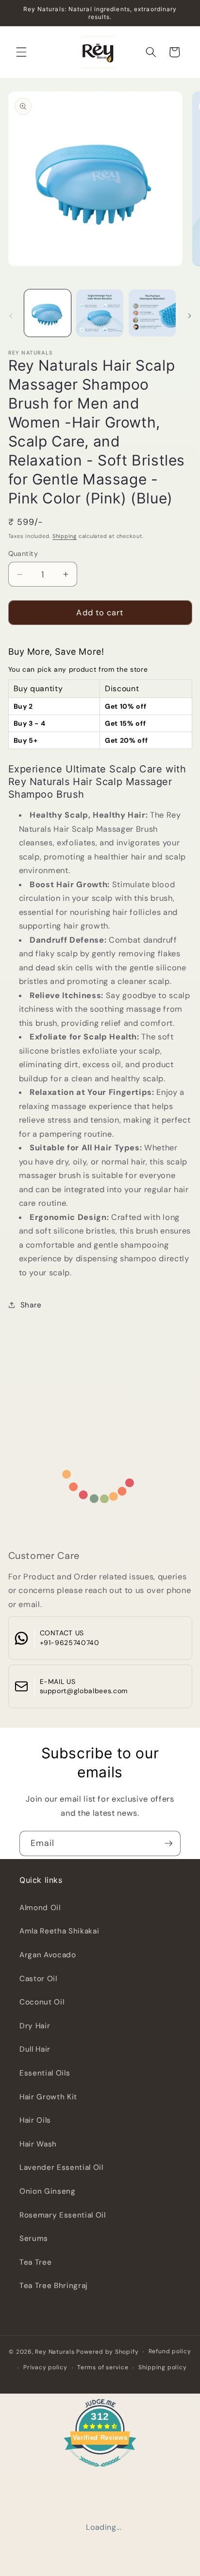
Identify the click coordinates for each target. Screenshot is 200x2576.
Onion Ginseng (48, 2191)
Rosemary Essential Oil (63, 2215)
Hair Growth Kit (48, 2097)
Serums (34, 2238)
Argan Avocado (48, 1955)
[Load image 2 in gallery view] (100, 313)
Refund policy (170, 2351)
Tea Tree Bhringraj (54, 2286)
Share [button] (31, 1305)
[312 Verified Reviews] (100, 2472)
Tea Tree (35, 2262)
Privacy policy (45, 2367)
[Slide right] (189, 316)
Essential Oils (45, 2073)
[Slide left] (11, 316)
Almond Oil (40, 1908)
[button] (21, 52)
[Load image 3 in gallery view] (152, 313)
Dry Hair (35, 2026)
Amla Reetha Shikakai (59, 1931)
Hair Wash (38, 2144)
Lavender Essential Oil (61, 2167)
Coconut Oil (42, 2002)
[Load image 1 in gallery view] (48, 313)
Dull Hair (35, 2049)
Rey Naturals (55, 2352)
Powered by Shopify (107, 2352)
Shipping (65, 536)
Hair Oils (35, 2120)
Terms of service (103, 2367)
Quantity (23, 554)
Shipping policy (163, 2367)
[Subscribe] (168, 1843)
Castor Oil (38, 1979)
